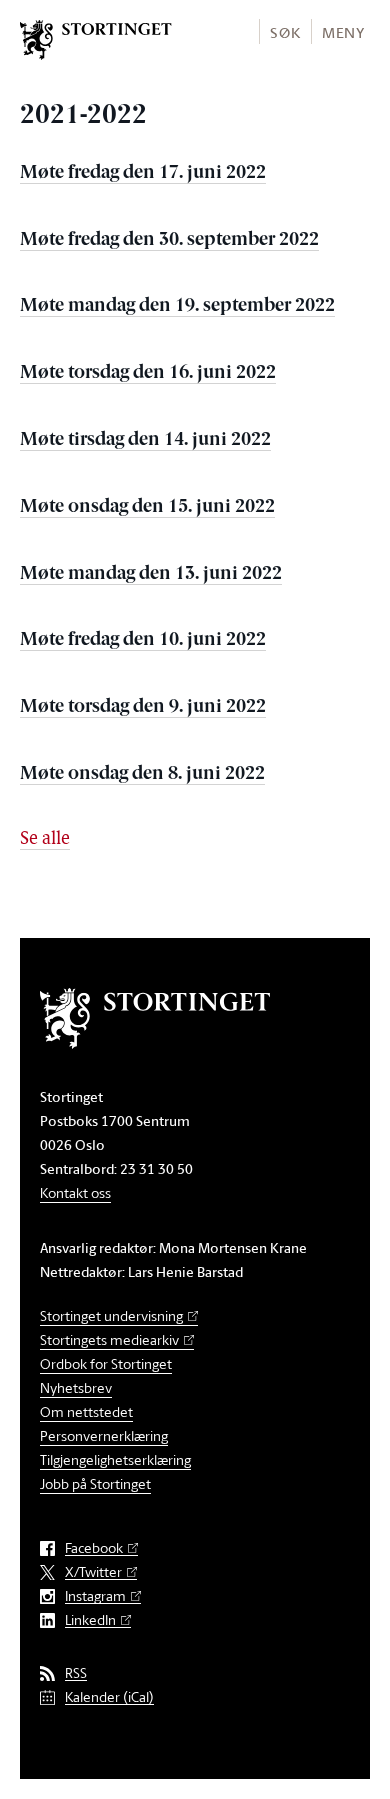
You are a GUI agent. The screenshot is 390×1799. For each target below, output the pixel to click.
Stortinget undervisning (111, 1315)
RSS (76, 1673)
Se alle (45, 840)
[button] (284, 31)
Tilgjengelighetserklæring (115, 1459)
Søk (285, 32)
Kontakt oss (75, 1192)
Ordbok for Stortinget (106, 1363)
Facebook (94, 1548)
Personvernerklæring (104, 1435)
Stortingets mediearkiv (109, 1339)
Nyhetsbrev (76, 1387)
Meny (343, 32)
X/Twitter (93, 1572)
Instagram (95, 1596)
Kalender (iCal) (109, 1697)
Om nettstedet (86, 1411)
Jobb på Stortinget (95, 1483)
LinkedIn (90, 1620)
